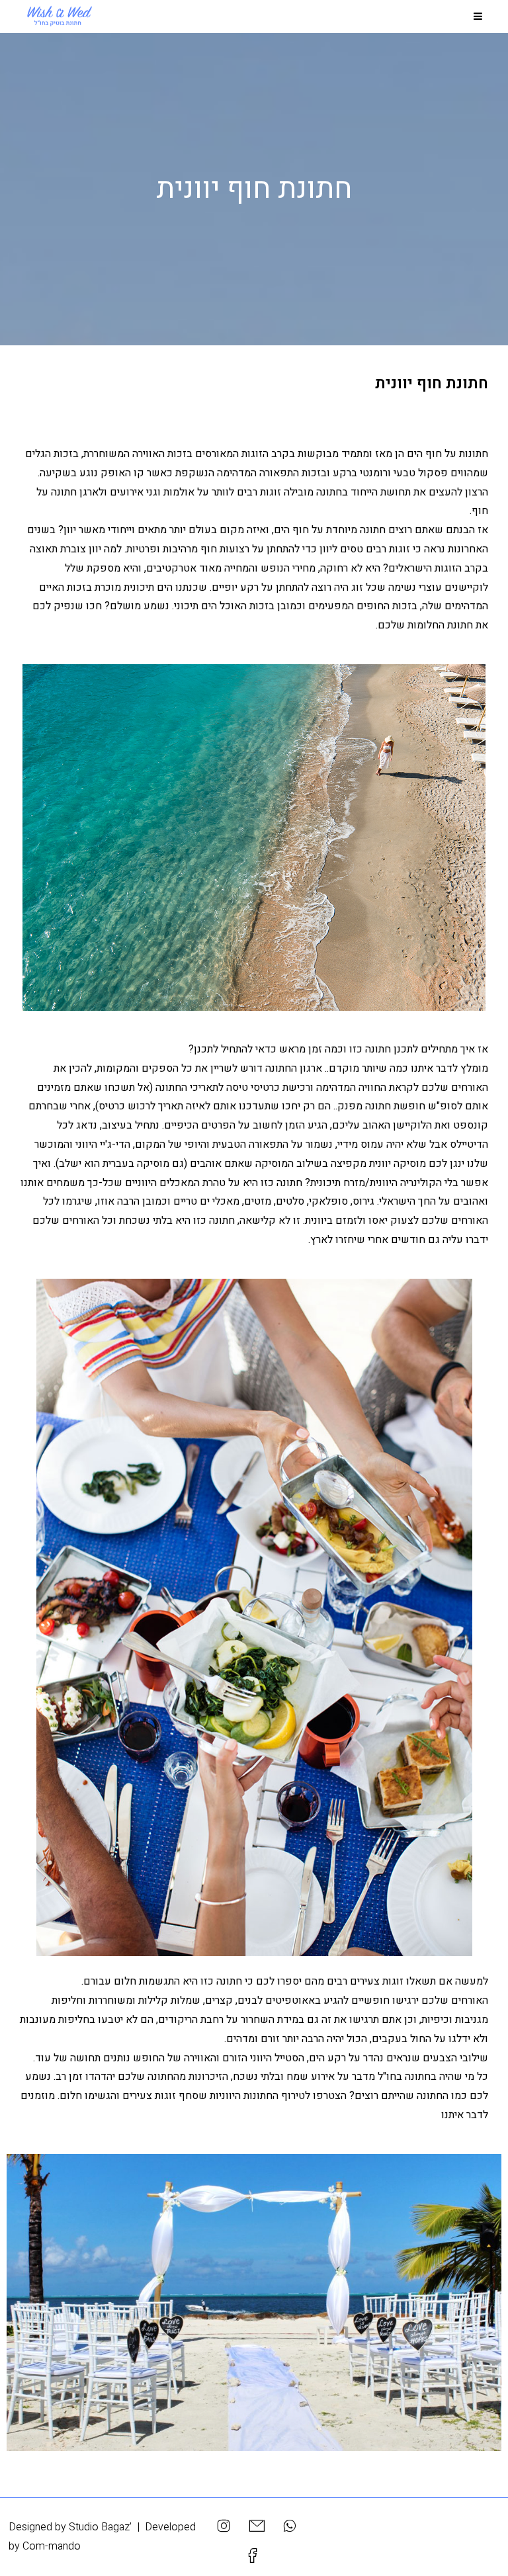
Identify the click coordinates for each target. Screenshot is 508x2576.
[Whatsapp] (289, 2526)
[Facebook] (255, 2556)
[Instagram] (224, 2526)
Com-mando (52, 2546)
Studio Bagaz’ (100, 2527)
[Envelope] (257, 2526)
